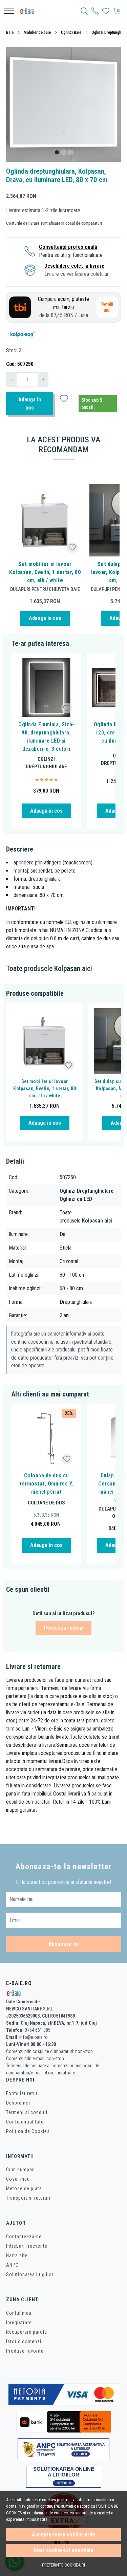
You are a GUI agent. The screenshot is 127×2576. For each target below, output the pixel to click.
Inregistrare (19, 2322)
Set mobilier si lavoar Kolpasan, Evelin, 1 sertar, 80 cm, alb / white (45, 572)
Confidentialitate (25, 2122)
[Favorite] (106, 11)
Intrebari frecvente (27, 2246)
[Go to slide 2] (64, 152)
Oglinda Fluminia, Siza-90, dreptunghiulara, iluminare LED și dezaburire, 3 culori (46, 737)
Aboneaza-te (63, 1944)
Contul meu (19, 2313)
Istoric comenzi (24, 2341)
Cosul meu (18, 2179)
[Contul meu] (95, 11)
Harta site (17, 2255)
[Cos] (117, 11)
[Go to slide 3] (70, 152)
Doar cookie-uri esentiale (64, 2550)
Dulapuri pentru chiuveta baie (45, 589)
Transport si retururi (28, 2198)
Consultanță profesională (68, 247)
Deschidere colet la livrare (74, 266)
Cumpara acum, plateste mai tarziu (63, 307)
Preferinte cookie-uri (63, 2565)
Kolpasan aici (97, 1221)
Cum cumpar (20, 2170)
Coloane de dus (46, 1503)
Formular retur (22, 2093)
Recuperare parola (27, 2332)
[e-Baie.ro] (29, 11)
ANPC (12, 2265)
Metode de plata (24, 2188)
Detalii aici (107, 307)
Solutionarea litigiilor (30, 2274)
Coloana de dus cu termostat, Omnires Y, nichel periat (46, 1484)
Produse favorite (25, 2351)
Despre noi (18, 2103)
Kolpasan (67, 968)
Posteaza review (63, 1628)
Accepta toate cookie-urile (63, 2535)
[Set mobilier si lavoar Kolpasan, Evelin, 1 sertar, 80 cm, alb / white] (45, 520)
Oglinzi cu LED (76, 1199)
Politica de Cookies (28, 2131)
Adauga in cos (30, 404)
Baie (10, 32)
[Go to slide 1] (57, 152)
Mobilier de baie (37, 32)
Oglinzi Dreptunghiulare (46, 763)
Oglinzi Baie (71, 32)
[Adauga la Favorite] (72, 547)
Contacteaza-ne (24, 2237)
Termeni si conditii (27, 2112)
